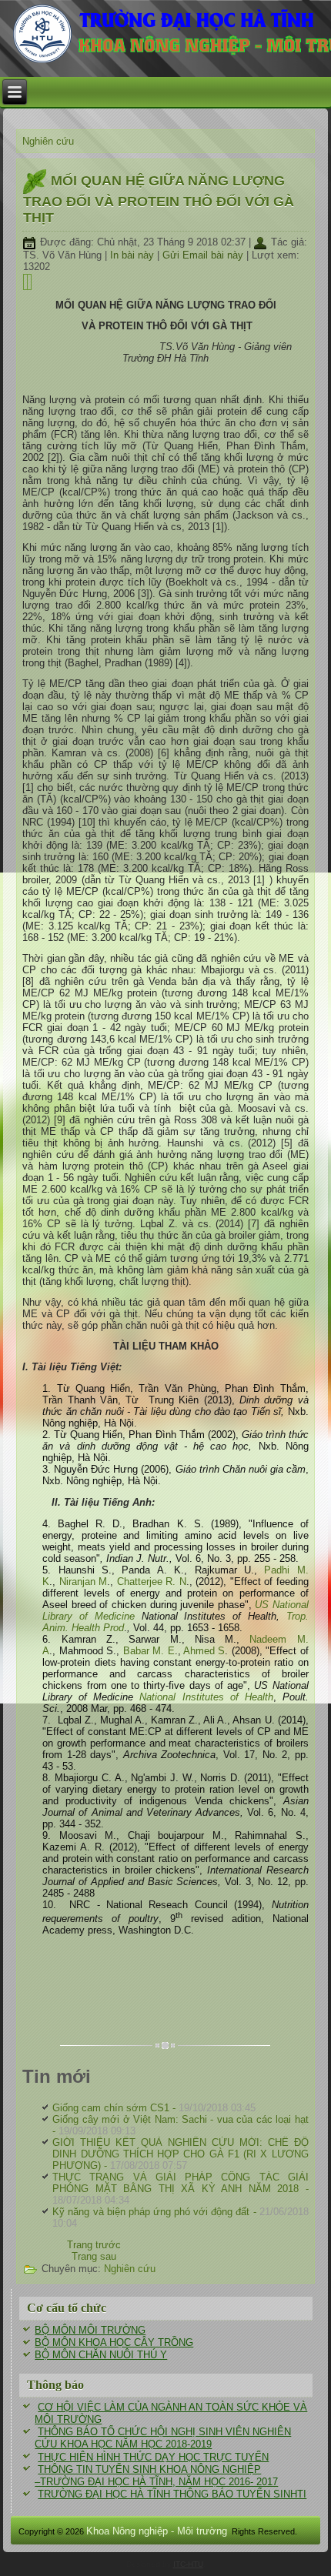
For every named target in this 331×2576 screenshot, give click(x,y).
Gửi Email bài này (204, 255)
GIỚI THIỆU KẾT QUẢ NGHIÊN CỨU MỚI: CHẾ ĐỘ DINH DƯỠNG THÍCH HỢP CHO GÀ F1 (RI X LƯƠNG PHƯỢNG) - (180, 2154)
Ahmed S (204, 1651)
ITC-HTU (188, 2564)
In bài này (134, 255)
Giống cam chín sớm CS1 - (154, 2108)
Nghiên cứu (48, 141)
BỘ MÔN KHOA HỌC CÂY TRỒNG (114, 2342)
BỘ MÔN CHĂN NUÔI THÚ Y (101, 2355)
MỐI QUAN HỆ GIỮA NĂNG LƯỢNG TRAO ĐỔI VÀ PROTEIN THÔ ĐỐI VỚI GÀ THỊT (159, 199)
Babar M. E (149, 1651)
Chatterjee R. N (152, 1582)
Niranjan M (84, 1582)
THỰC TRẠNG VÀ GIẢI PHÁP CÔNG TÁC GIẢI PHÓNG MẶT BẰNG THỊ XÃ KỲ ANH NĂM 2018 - (180, 2189)
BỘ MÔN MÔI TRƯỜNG (90, 2330)
